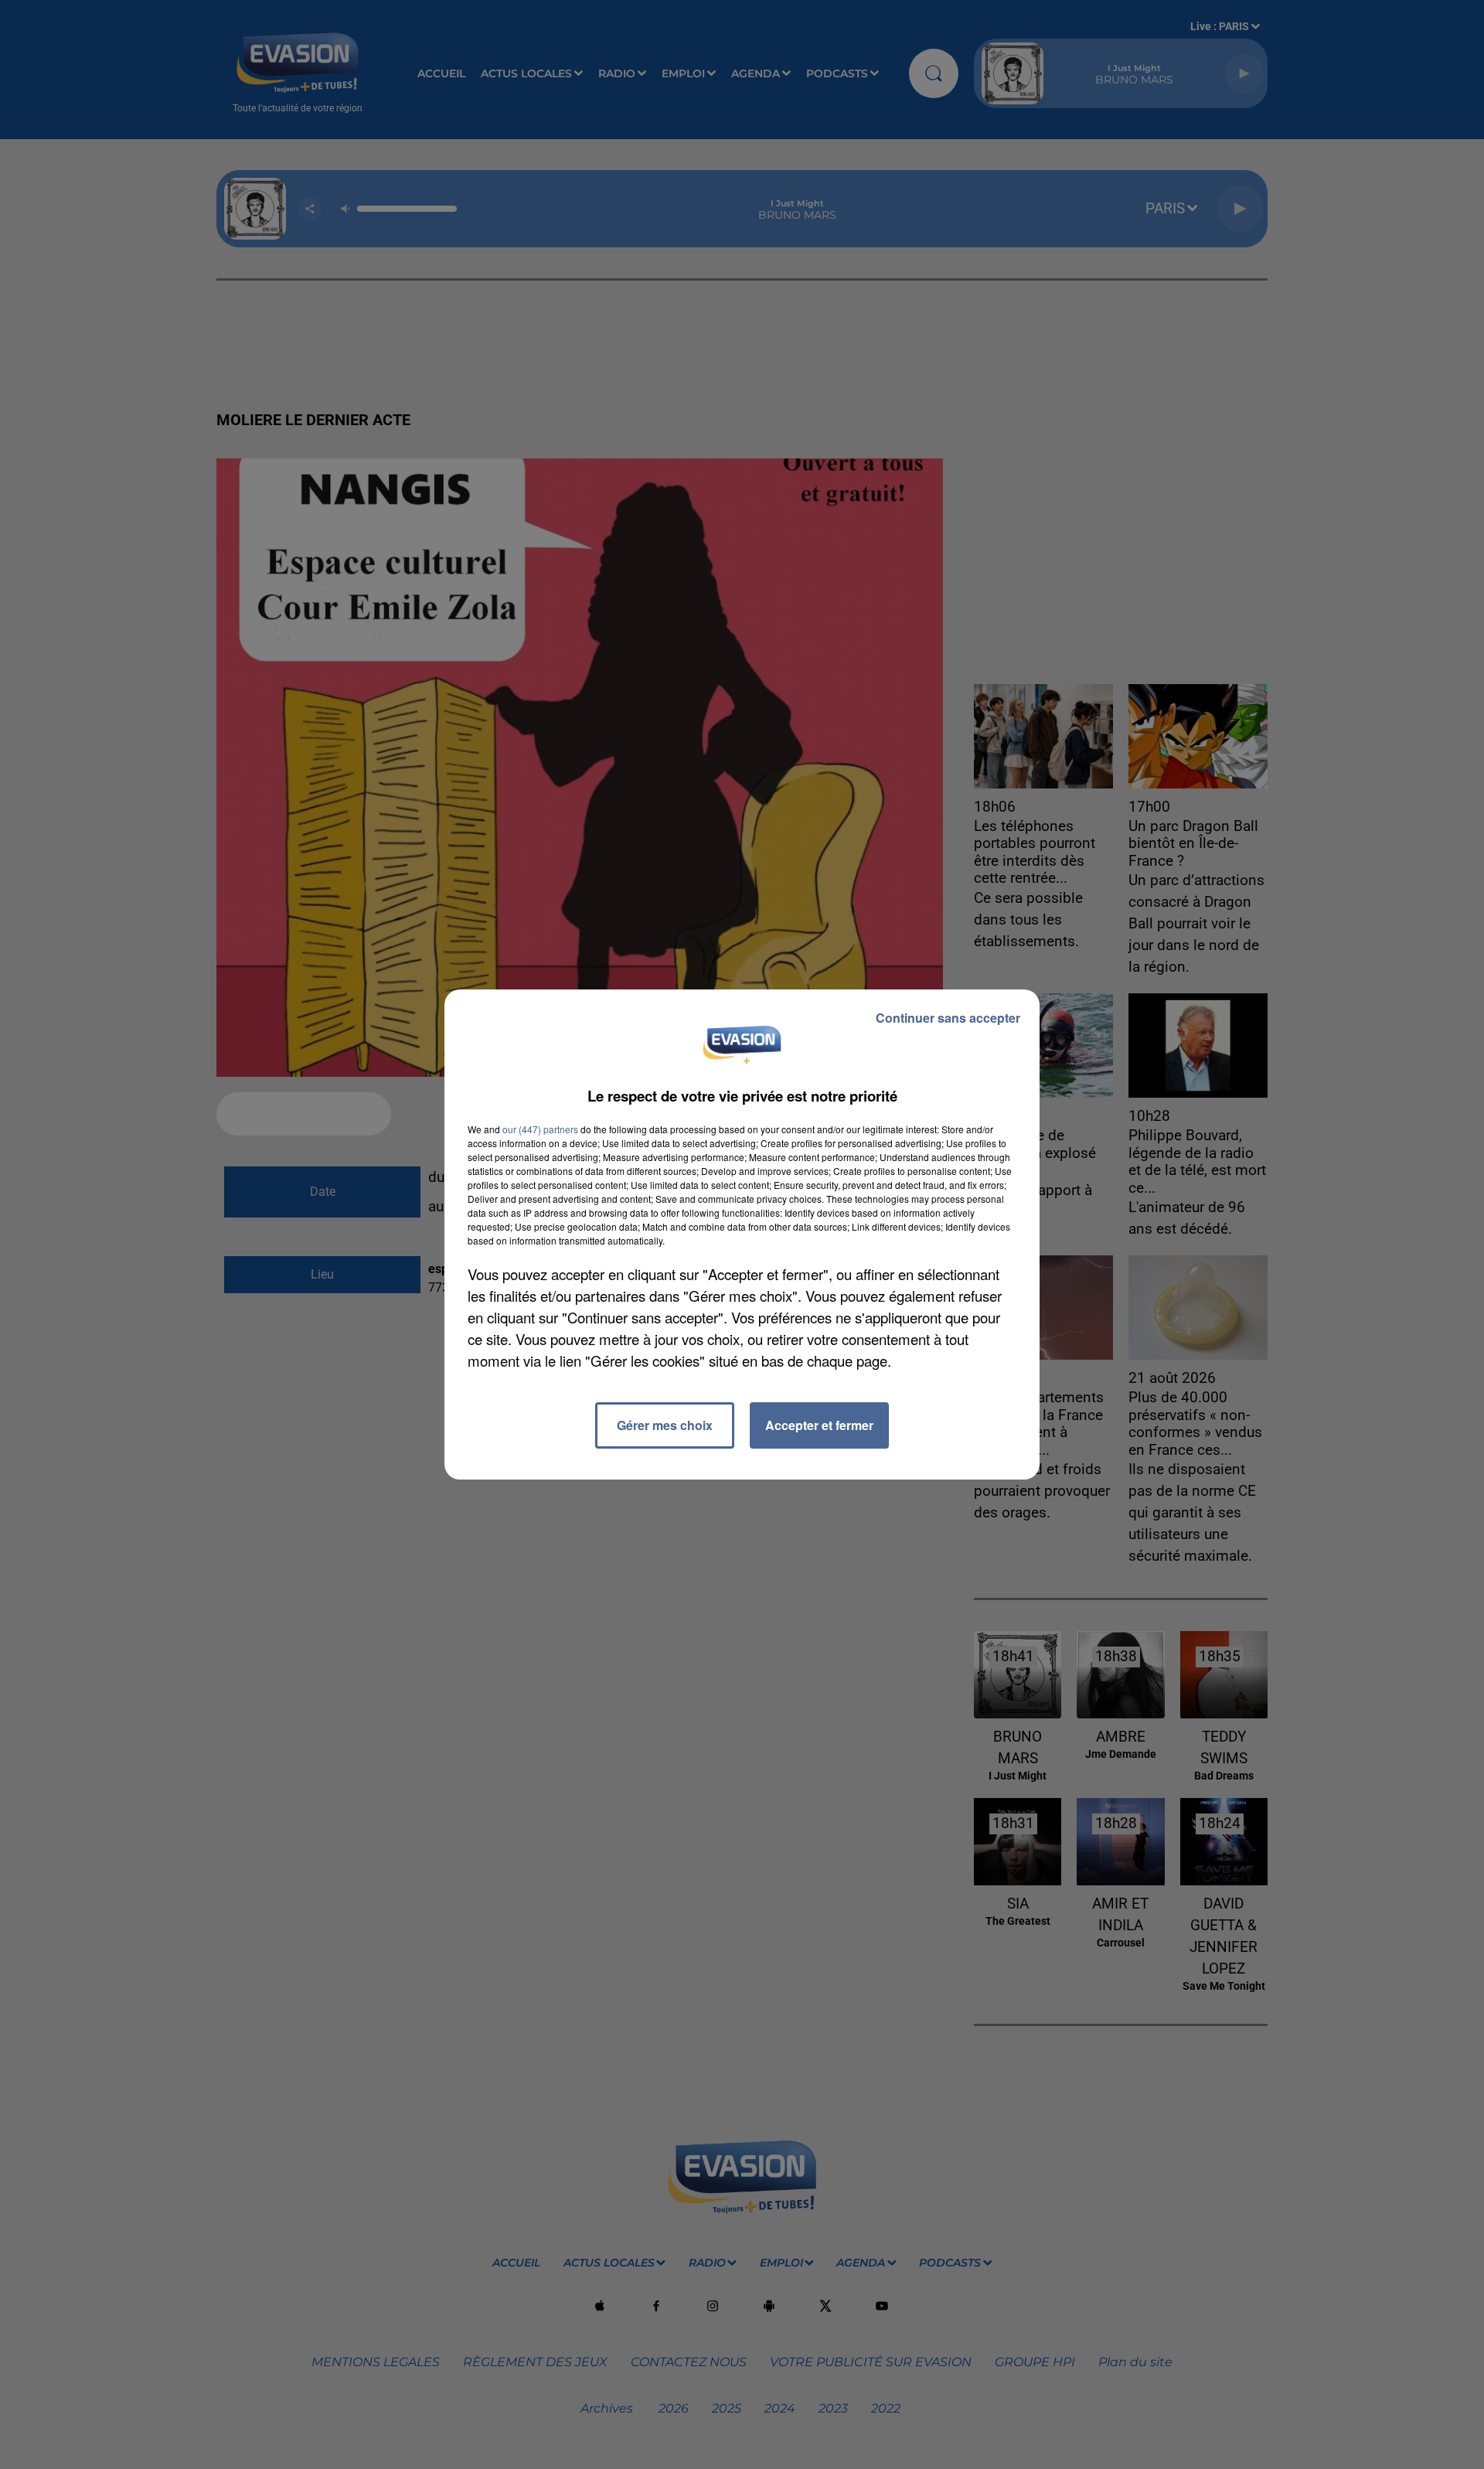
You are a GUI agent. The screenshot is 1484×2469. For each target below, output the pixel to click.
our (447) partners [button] (540, 1129)
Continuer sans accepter (948, 1018)
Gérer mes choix (665, 1425)
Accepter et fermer (819, 1425)
